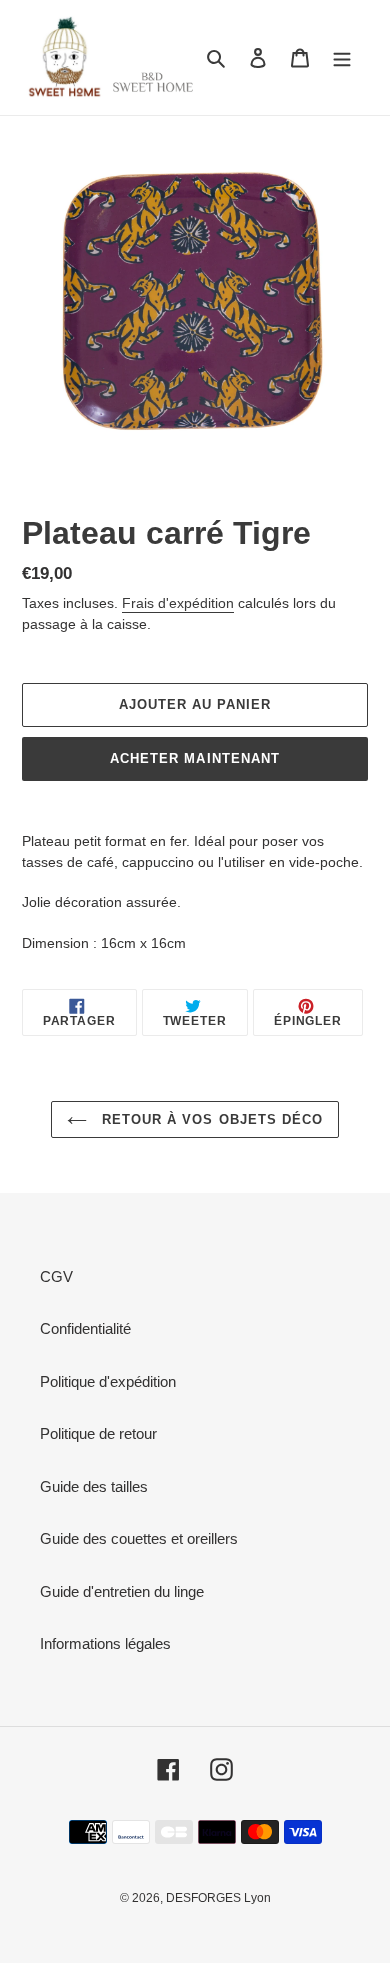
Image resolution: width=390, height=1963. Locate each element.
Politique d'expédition (108, 1381)
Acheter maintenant (195, 758)
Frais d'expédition (178, 603)
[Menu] (342, 57)
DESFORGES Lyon (218, 1898)
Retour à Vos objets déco (210, 1119)
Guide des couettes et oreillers (139, 1538)
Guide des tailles (94, 1486)
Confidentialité (85, 1328)
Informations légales (105, 1643)
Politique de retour (98, 1433)
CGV (56, 1276)
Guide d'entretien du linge (122, 1591)
